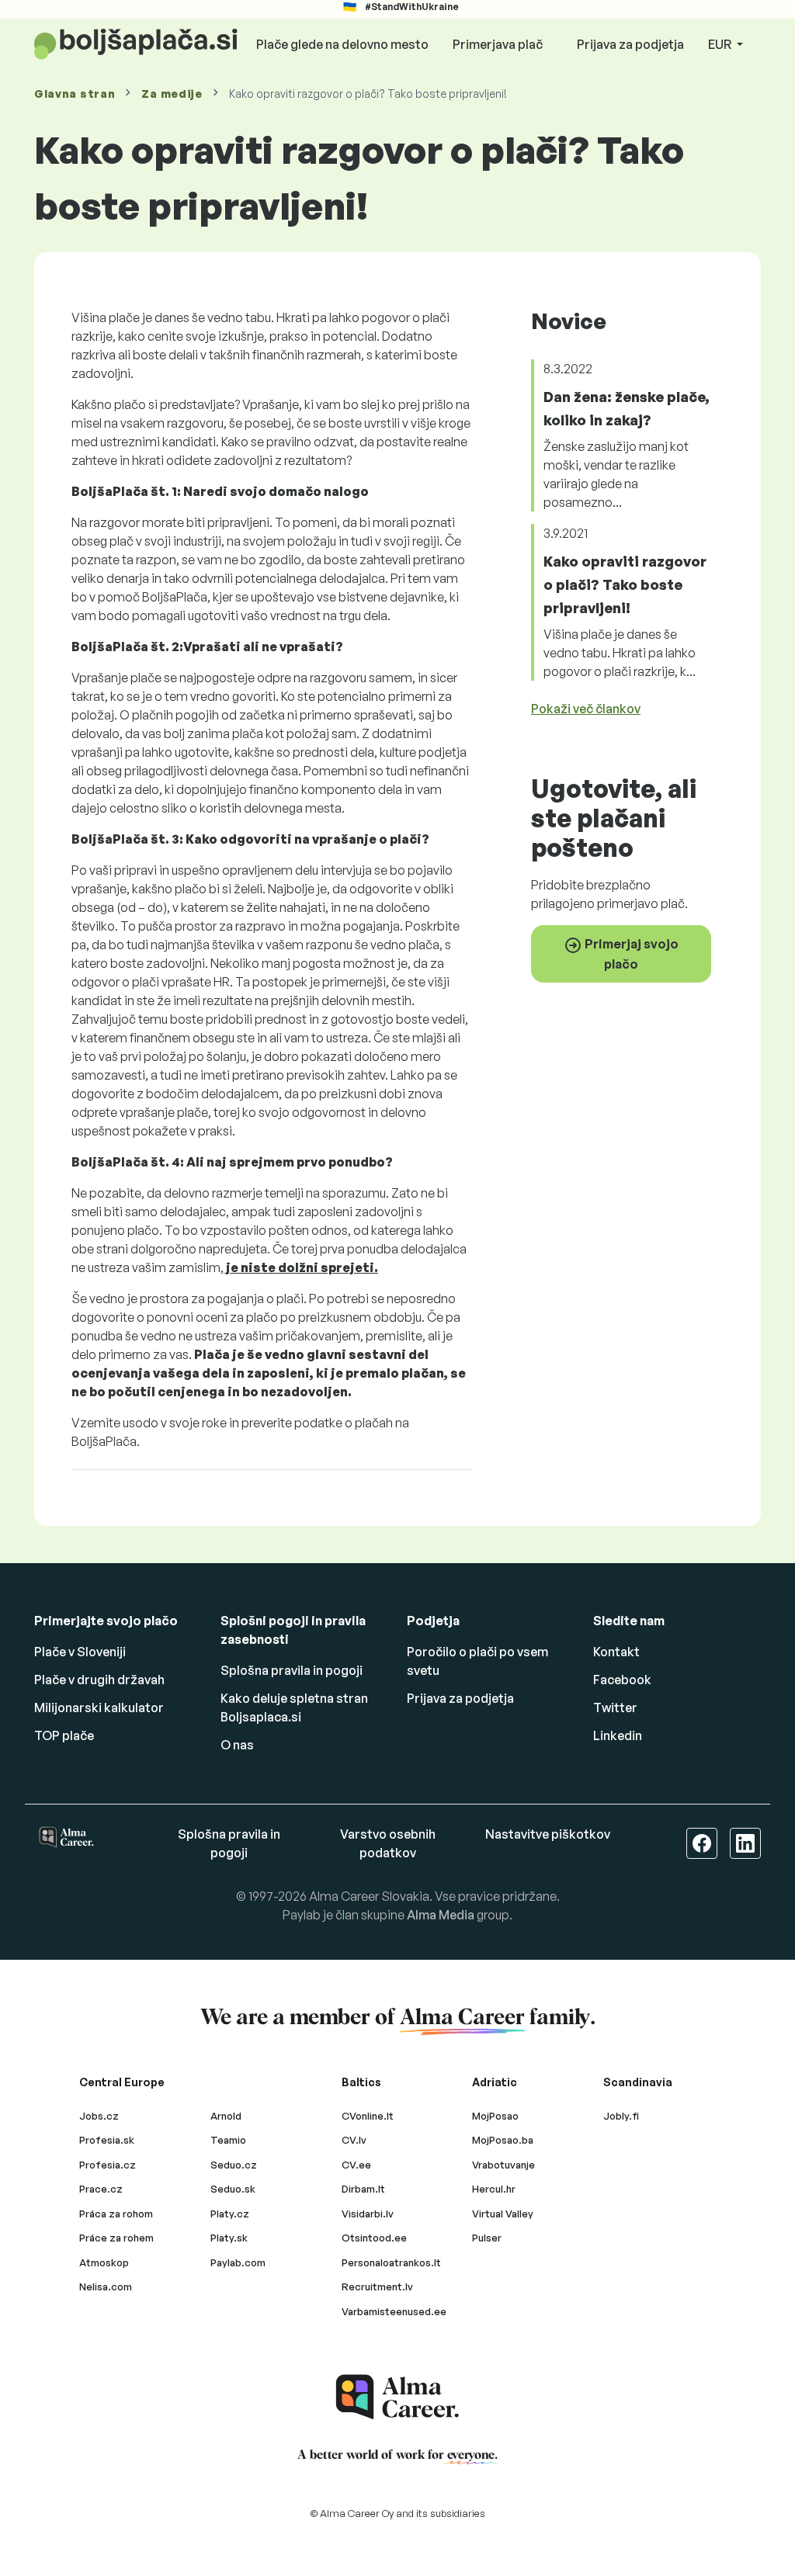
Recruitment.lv (377, 2287)
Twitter (615, 1708)
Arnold (226, 2116)
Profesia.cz (108, 2165)
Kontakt (616, 1652)
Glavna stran (75, 94)
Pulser (487, 2238)
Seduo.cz (234, 2165)
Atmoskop (104, 2262)
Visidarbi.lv (368, 2214)
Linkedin (618, 1735)
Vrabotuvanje (503, 2165)
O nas (237, 1745)
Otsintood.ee (374, 2238)
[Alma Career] (397, 2397)
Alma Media (441, 1915)
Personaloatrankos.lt (391, 2262)
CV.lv (354, 2140)
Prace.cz (101, 2189)
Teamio (228, 2140)
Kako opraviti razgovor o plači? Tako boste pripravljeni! (625, 584)
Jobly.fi (621, 2116)
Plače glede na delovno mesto (342, 44)
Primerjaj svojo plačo (630, 954)
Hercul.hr (494, 2189)
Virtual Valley (503, 2214)
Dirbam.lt (363, 2189)
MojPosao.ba (503, 2140)
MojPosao (495, 2116)
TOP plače (64, 1735)
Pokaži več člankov (586, 709)
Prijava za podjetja (630, 44)
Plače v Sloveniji (80, 1652)
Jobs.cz (99, 2116)
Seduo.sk (233, 2189)
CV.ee (356, 2165)
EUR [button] (721, 44)
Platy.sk (229, 2238)
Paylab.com (238, 2262)
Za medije (172, 94)
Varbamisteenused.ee (394, 2311)
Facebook (622, 1680)
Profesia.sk (107, 2140)
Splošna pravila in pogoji (292, 1670)
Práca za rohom (116, 2214)
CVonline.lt (368, 2116)
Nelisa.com (106, 2287)
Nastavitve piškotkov (548, 1834)
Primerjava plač (498, 44)
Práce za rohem (116, 2238)
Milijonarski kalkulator (99, 1708)
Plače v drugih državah (99, 1680)
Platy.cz (230, 2214)
